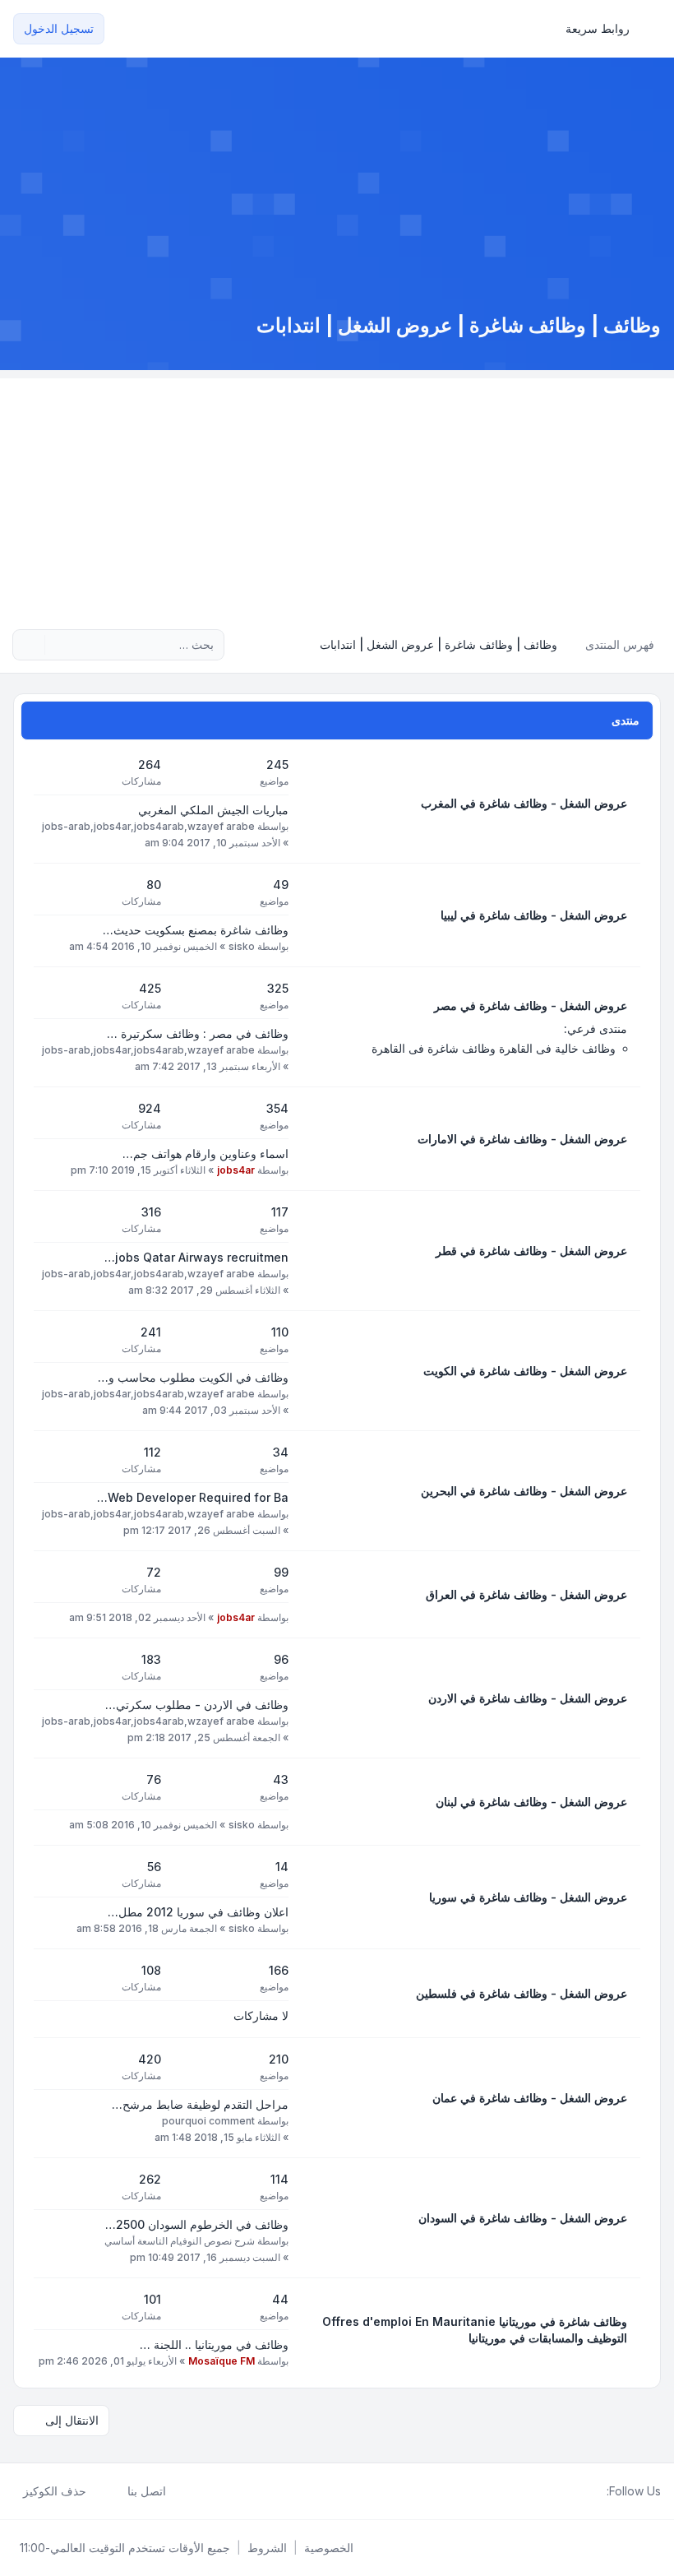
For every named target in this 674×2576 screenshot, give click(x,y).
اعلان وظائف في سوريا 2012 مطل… (198, 1912)
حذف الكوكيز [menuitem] (55, 2491)
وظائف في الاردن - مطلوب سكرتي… (197, 1705)
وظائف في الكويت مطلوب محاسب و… (193, 1377)
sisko (242, 946)
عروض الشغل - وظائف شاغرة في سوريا (528, 1897)
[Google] (557, 2491)
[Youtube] (570, 2491)
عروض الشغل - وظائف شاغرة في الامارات (522, 1139)
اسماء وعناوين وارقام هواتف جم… (205, 1154)
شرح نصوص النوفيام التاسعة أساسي (180, 2241)
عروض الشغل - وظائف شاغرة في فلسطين (522, 1993)
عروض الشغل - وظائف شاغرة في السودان (523, 2218)
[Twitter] (584, 2491)
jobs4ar (236, 1170)
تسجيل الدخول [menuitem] (59, 28)
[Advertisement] (337, 493)
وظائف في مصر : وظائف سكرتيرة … (198, 1033)
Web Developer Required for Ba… (193, 1497)
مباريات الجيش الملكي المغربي (213, 810)
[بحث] (59, 645)
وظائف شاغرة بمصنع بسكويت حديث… (196, 930)
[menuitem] (605, 29)
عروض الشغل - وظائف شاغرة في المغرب (524, 803)
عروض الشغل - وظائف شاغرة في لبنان (531, 1802)
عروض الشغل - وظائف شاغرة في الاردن (528, 1698)
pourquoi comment (208, 2121)
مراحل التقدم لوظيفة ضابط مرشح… (200, 2104)
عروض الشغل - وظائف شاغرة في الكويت (525, 1371)
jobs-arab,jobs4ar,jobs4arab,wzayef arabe (148, 826)
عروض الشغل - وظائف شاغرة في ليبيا (534, 915)
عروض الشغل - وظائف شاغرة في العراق (526, 1594)
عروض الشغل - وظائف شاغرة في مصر (531, 1005)
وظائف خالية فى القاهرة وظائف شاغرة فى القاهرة (494, 1048)
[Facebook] (597, 2491)
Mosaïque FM (222, 2361)
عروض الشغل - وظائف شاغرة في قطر (531, 1251)
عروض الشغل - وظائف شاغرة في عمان (530, 2098)
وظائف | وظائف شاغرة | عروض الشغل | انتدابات (459, 325)
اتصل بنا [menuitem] (147, 2491)
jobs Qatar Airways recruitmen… (196, 1257)
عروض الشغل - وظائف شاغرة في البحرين (524, 1491)
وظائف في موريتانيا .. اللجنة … (214, 2344)
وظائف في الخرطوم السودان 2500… (197, 2224)
